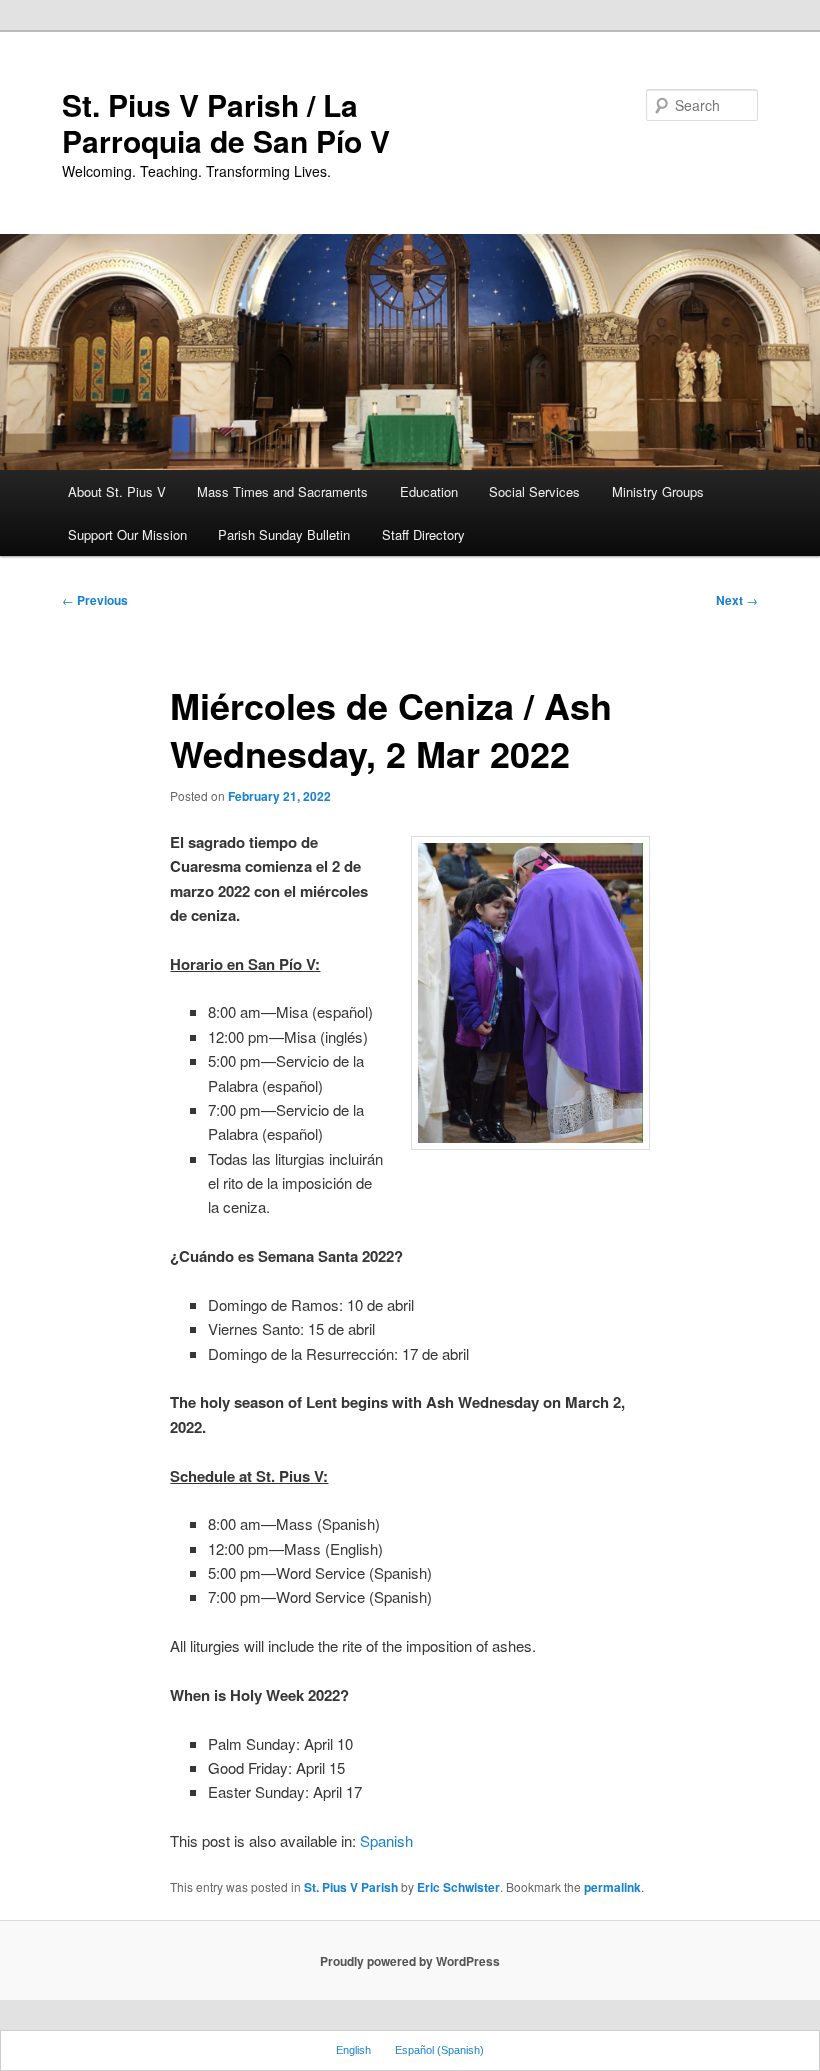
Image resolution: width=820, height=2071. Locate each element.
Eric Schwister (458, 1887)
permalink (612, 1887)
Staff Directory (423, 534)
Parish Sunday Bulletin (284, 534)
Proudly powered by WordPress (410, 1961)
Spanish (386, 1840)
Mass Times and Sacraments (282, 491)
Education (429, 491)
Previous (95, 600)
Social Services (534, 491)
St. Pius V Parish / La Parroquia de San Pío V (226, 122)
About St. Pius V (117, 491)
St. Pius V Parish (351, 1887)
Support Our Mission (127, 534)
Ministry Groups (658, 491)
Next (737, 600)
